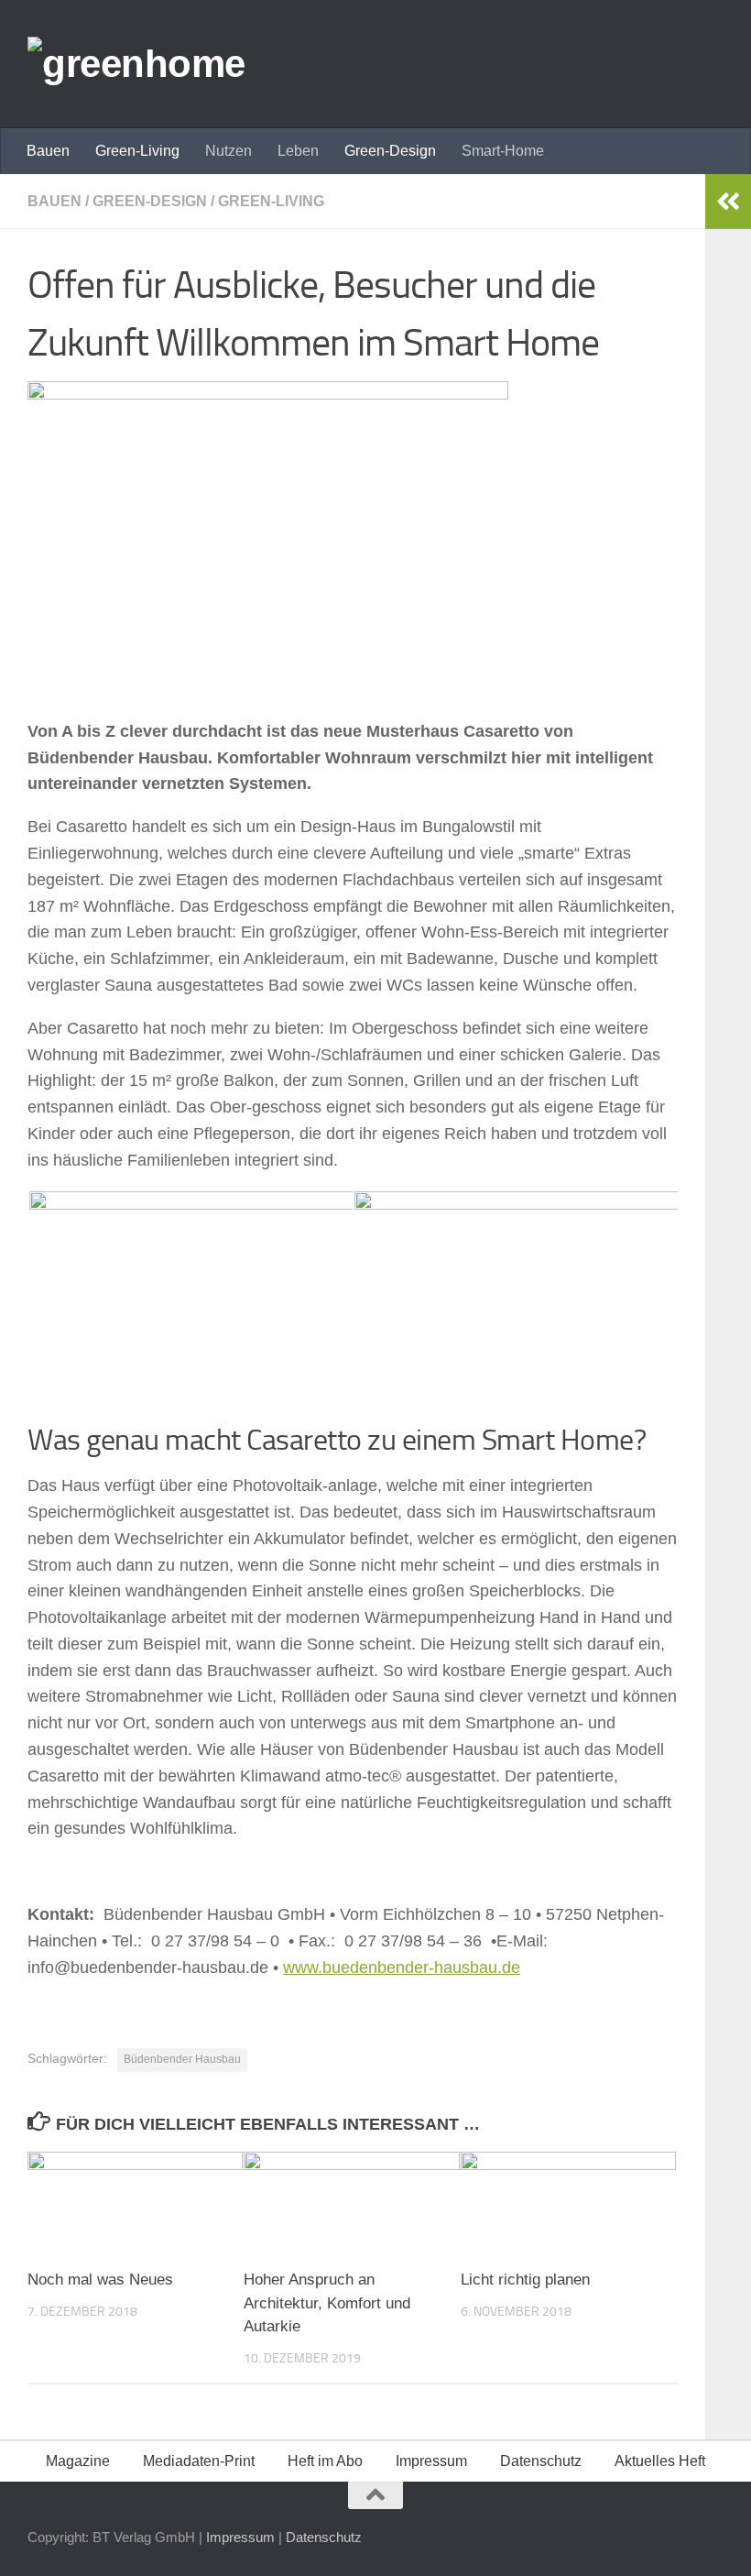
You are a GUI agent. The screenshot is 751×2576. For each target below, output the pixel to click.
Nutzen (229, 151)
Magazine (78, 2461)
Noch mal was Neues (100, 2280)
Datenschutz (541, 2461)
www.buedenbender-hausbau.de (402, 1968)
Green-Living (137, 151)
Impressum (431, 2461)
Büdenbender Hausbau (182, 2059)
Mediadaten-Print (199, 2461)
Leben (298, 151)
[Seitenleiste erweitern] (728, 202)
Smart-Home (503, 151)
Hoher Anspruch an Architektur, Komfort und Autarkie (327, 2303)
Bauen (48, 151)
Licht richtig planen (525, 2280)
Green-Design (390, 151)
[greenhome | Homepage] (136, 64)
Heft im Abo (325, 2461)
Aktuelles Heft (660, 2461)
